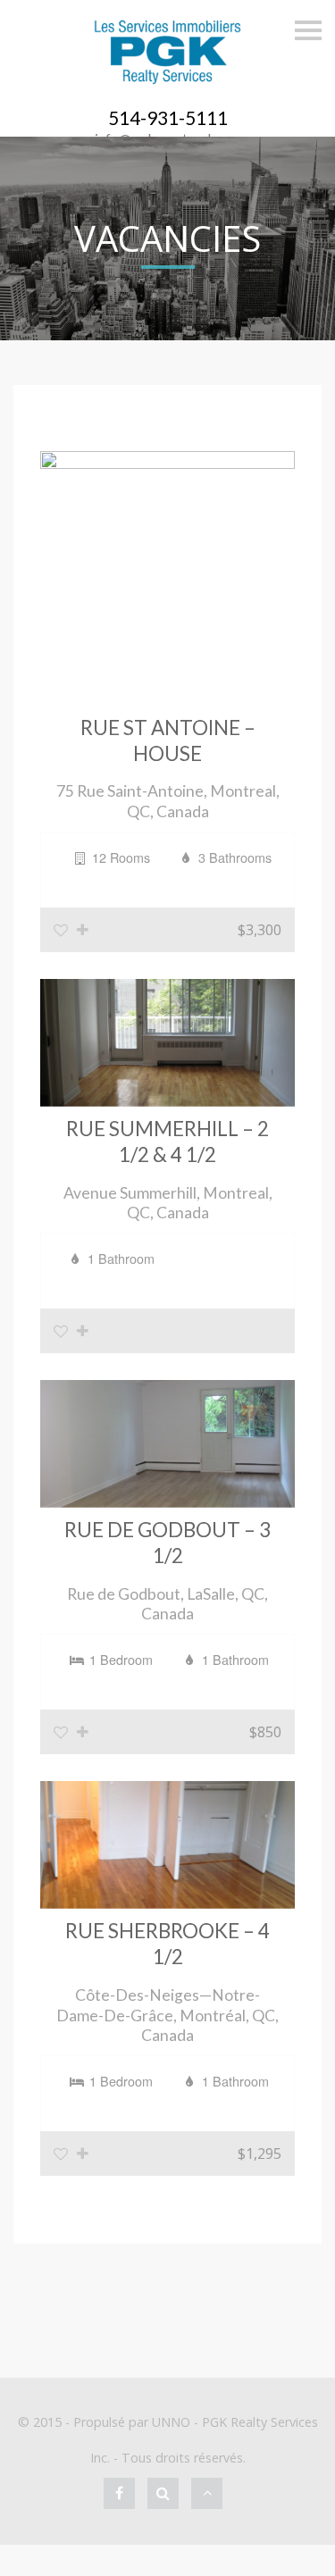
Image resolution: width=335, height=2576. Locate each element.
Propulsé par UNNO (132, 2422)
